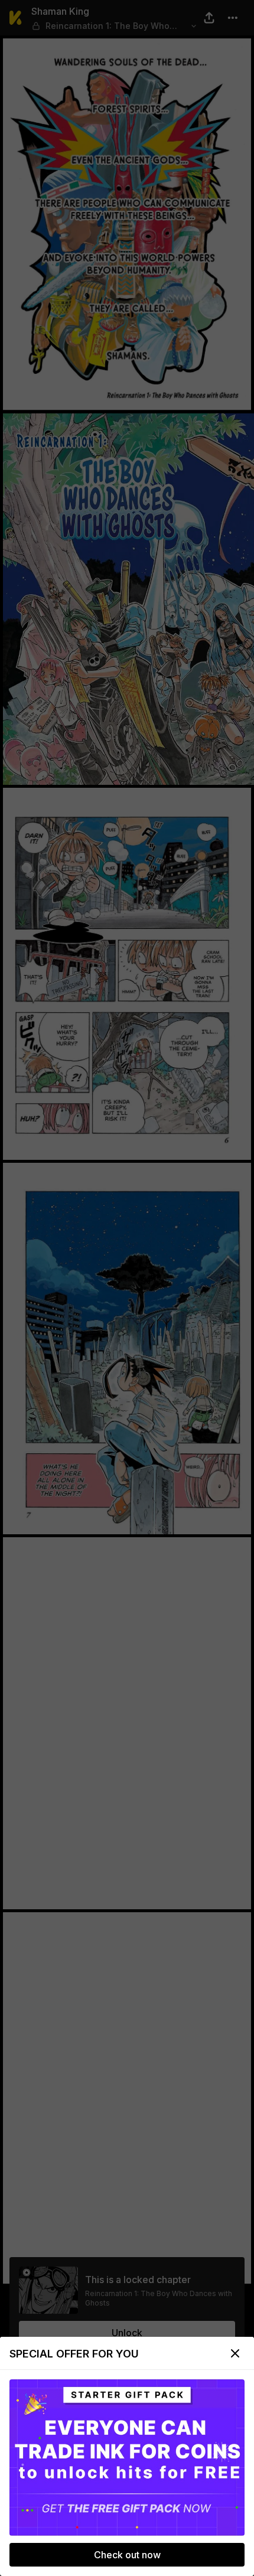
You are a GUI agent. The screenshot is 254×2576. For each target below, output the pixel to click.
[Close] (235, 2353)
